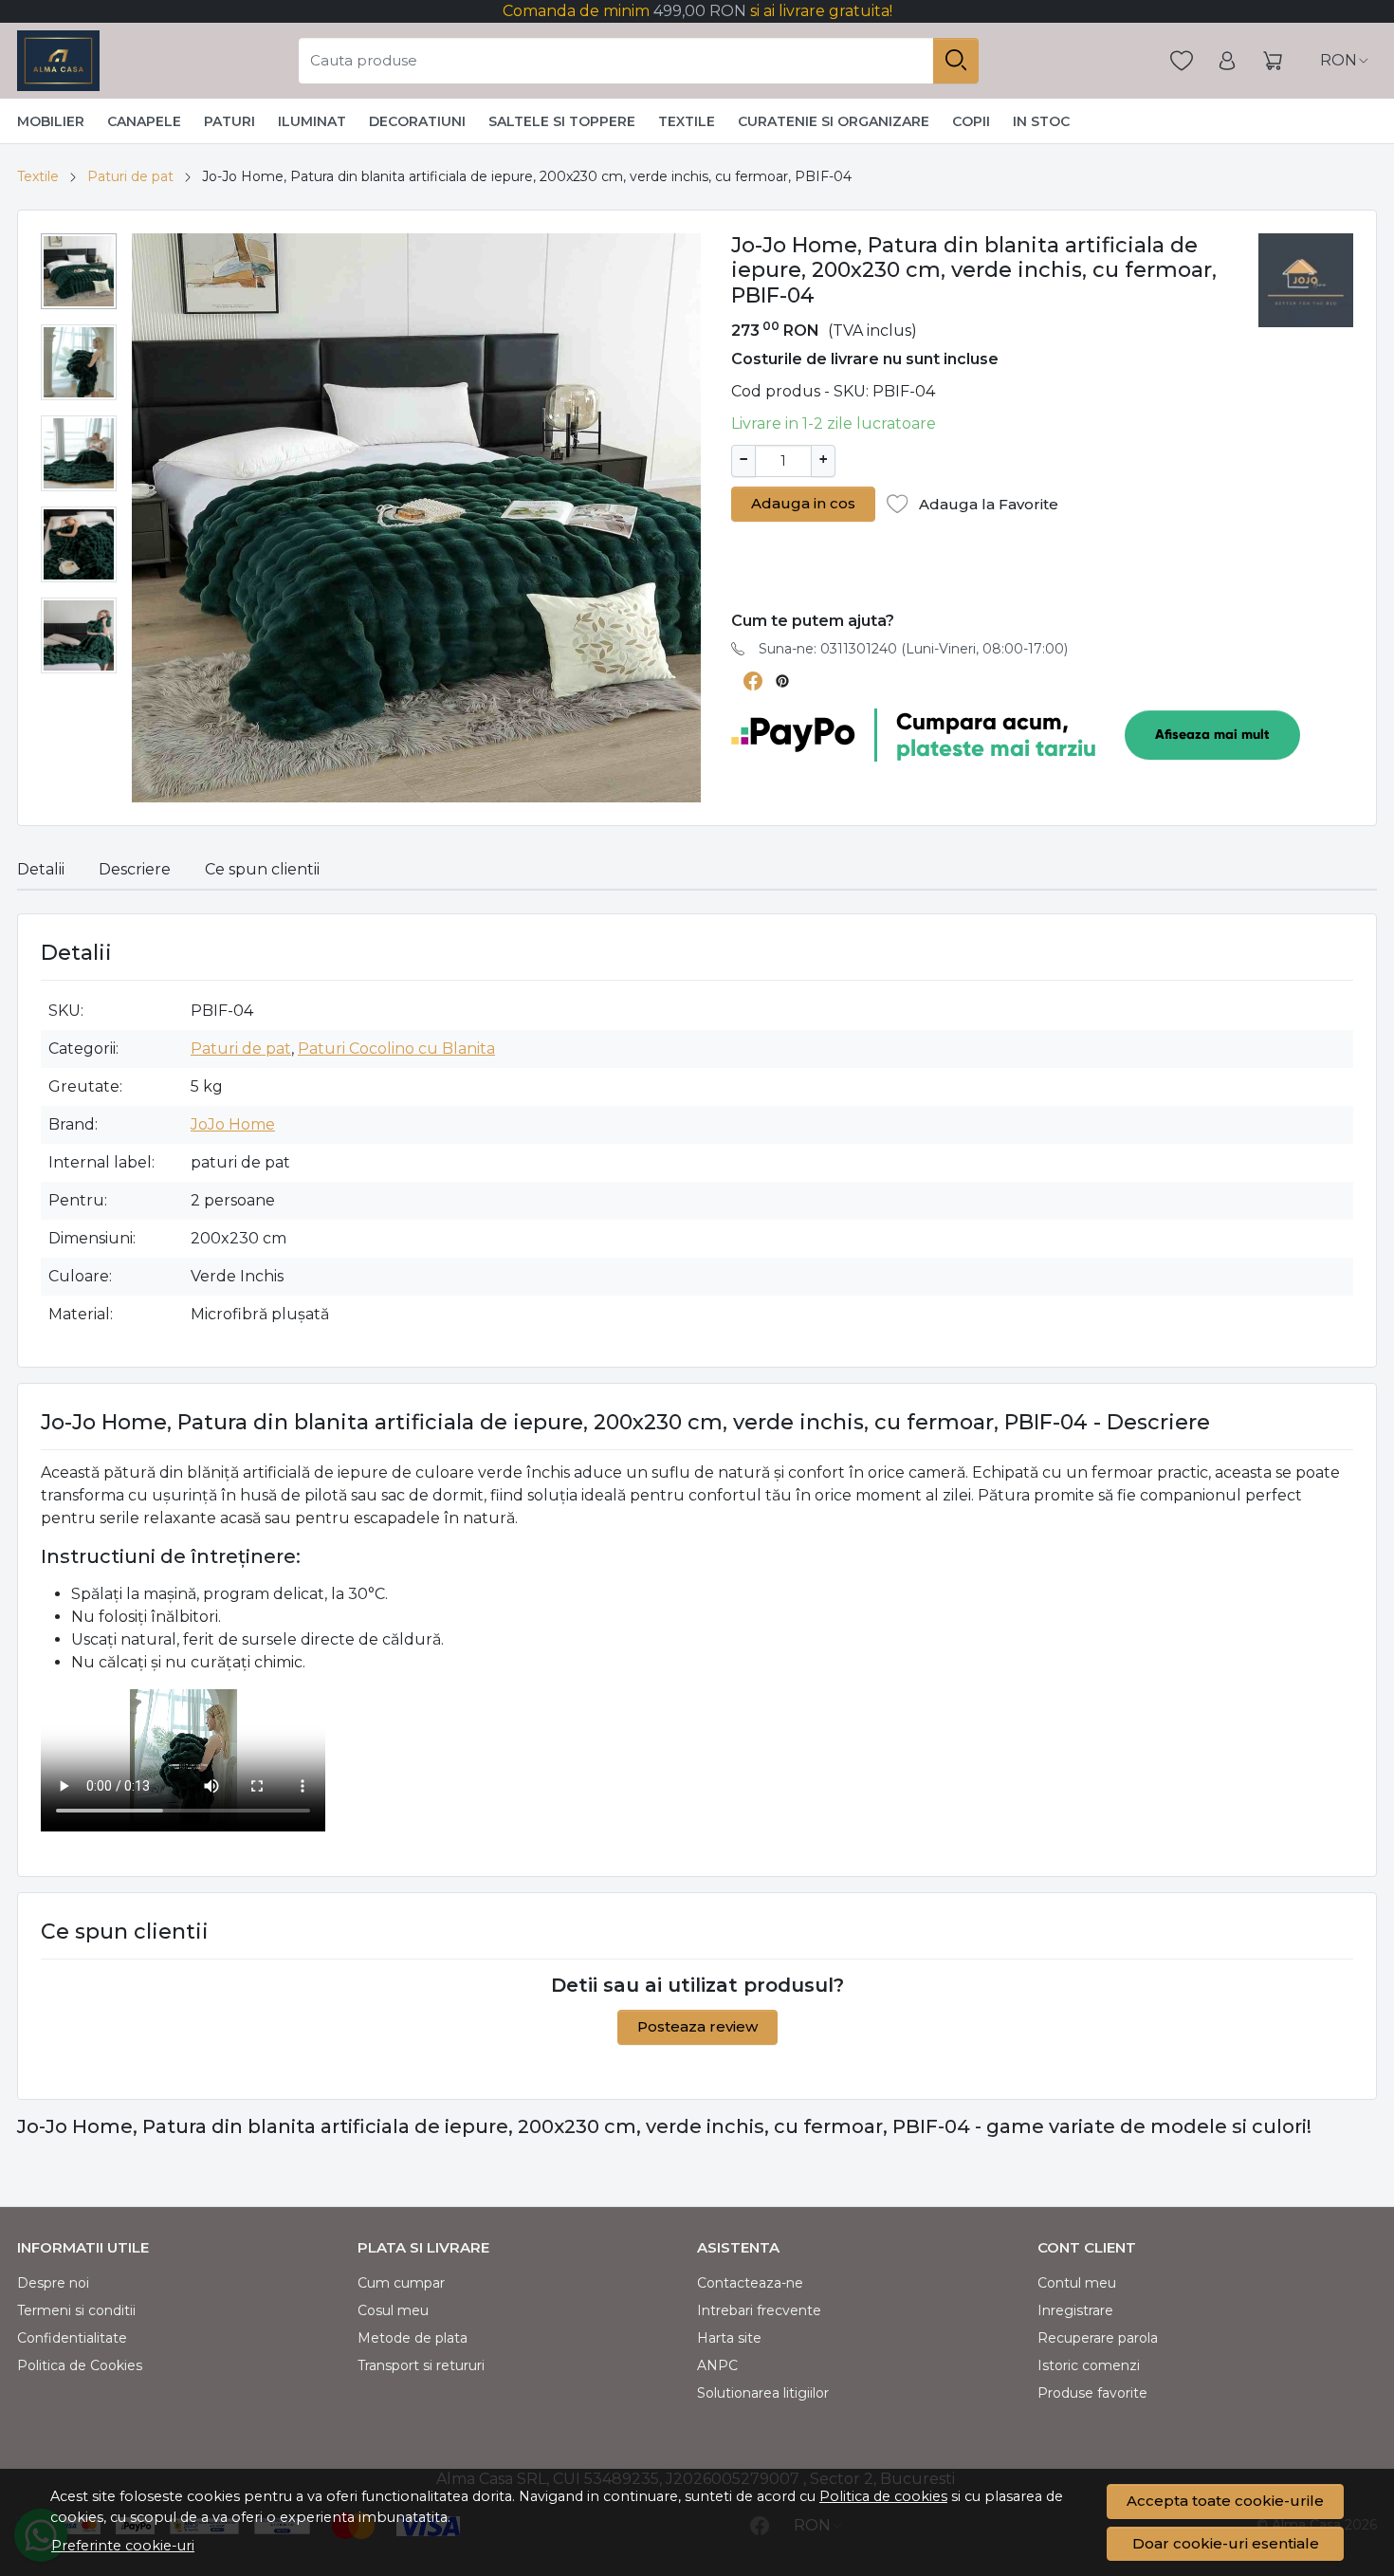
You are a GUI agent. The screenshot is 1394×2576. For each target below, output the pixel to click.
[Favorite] (1182, 61)
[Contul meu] (1227, 61)
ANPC (717, 2365)
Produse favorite (1092, 2393)
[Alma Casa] (58, 61)
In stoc (1041, 121)
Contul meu (1077, 2283)
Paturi (229, 121)
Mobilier (51, 121)
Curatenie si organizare (834, 121)
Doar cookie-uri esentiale (1226, 2543)
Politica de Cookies (80, 2365)
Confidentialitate (72, 2338)
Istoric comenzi (1089, 2365)
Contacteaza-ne (750, 2283)
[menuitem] (79, 271)
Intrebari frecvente (759, 2310)
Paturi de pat (130, 176)
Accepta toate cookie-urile (1225, 2501)
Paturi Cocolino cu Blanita (396, 1049)
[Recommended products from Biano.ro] (892, 571)
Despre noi (53, 2283)
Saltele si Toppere (562, 121)
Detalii (41, 869)
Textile (687, 121)
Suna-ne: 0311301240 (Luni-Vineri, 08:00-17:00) (913, 649)
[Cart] (1273, 61)
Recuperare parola (1098, 2338)
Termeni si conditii (76, 2310)
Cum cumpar (401, 2283)
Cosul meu (393, 2310)
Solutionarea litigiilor (763, 2393)
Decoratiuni (417, 121)
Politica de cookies (883, 2496)
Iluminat (312, 121)
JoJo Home (233, 1124)
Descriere (135, 869)
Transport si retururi (421, 2365)
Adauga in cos (803, 503)
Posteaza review (697, 2026)
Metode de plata (413, 2338)
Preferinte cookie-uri (123, 2546)
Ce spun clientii (262, 869)
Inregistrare (1075, 2310)
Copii (971, 121)
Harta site (729, 2338)
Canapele (144, 121)
